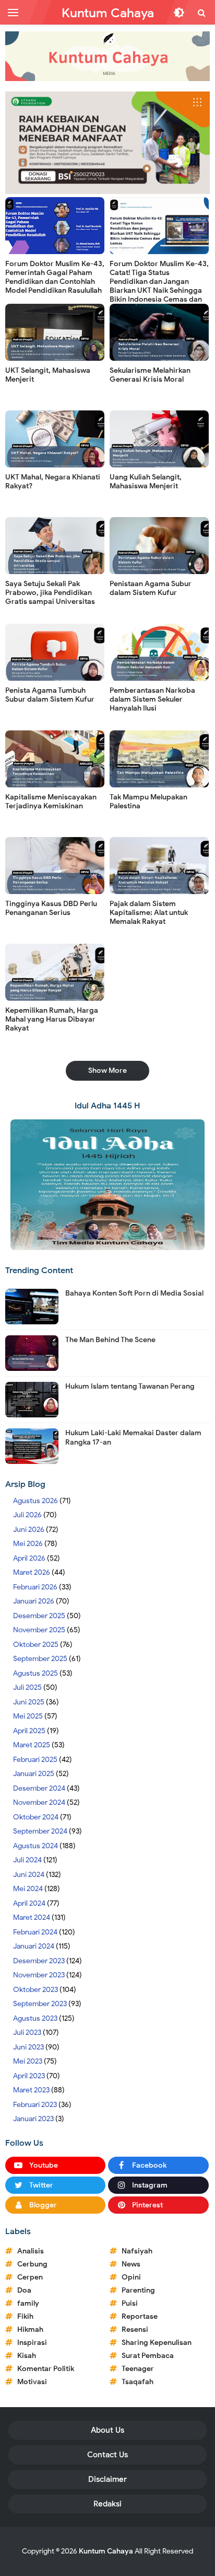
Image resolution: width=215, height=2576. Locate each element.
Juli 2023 (27, 2033)
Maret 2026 (32, 1572)
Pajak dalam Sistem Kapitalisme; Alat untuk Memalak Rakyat (149, 913)
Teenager (138, 2369)
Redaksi (107, 2504)
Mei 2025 (28, 1716)
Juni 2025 (29, 1702)
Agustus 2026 (35, 1501)
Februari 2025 (35, 1760)
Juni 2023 (28, 2047)
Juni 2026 (29, 1530)
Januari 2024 (34, 1946)
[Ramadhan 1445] (107, 1184)
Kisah (27, 2356)
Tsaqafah (138, 2382)
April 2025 (29, 1731)
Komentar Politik (46, 2369)
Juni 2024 (29, 1875)
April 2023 (29, 2076)
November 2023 (39, 1975)
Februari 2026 (35, 1587)
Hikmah (30, 2329)
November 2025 (39, 1630)
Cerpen (30, 2277)
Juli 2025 (27, 1687)
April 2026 (29, 1558)
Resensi (135, 2329)
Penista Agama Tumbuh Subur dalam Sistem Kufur (50, 695)
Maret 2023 (31, 2090)
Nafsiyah (137, 2251)
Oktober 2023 (35, 1990)
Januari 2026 (34, 1601)
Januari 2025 (34, 1774)
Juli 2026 (27, 1515)
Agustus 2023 (35, 2018)
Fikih (25, 2316)
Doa (24, 2290)
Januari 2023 (33, 2119)
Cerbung (32, 2264)
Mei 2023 (28, 2061)
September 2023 (40, 2004)
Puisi (130, 2303)
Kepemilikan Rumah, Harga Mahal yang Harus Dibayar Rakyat (52, 1019)
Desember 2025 (39, 1616)
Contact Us (107, 2455)
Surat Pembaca (148, 2356)
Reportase (140, 2316)
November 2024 (39, 1802)
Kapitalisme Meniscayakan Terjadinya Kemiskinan (51, 802)
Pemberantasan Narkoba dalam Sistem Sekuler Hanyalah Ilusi (152, 699)
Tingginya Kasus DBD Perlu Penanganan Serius (51, 908)
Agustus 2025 (35, 1673)
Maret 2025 (32, 1745)
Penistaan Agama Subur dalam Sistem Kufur (151, 588)
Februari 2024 (35, 1932)
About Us (107, 2430)
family (28, 2303)
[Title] (107, 56)
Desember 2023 (39, 1961)
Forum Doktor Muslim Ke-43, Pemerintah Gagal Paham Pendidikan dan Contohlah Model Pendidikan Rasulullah (55, 277)
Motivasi (32, 2382)
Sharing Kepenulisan (157, 2343)
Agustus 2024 (35, 1846)
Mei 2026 (28, 1544)
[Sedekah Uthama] (107, 142)
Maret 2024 (32, 1917)
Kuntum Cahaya (106, 2551)
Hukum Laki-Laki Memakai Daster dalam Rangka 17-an (133, 1438)
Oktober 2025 (36, 1645)
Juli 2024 (27, 1860)
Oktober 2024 (36, 1817)
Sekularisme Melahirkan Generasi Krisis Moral (150, 375)
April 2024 (29, 1903)
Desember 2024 (39, 1788)
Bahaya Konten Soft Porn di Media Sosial (134, 1293)
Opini (131, 2277)
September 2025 (40, 1659)
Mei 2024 (28, 1889)
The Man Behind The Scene (110, 1340)
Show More (107, 1071)
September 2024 (40, 1831)
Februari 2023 (35, 2105)
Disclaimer (107, 2479)
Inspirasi (32, 2343)
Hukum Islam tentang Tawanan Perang (130, 1386)
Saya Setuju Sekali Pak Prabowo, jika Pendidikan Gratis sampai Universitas (50, 593)
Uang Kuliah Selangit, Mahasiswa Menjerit (146, 482)
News (131, 2264)
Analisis (31, 2251)
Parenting (138, 2290)
